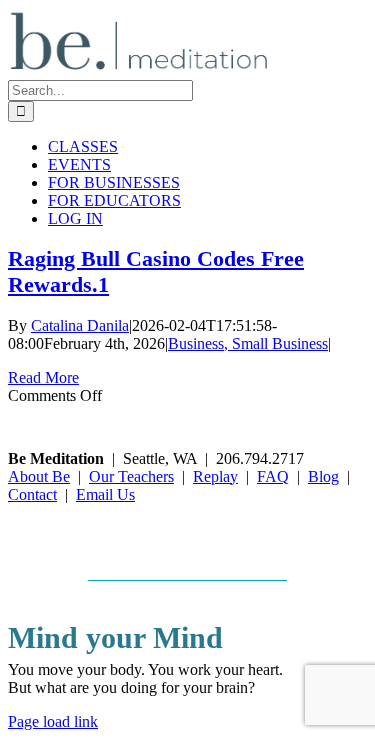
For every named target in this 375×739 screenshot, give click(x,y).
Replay (215, 476)
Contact (32, 494)
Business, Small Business (248, 343)
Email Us (105, 494)
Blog (323, 476)
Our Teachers (131, 476)
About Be (39, 476)
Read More (43, 377)
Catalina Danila (80, 325)
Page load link (53, 721)
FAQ (273, 476)
